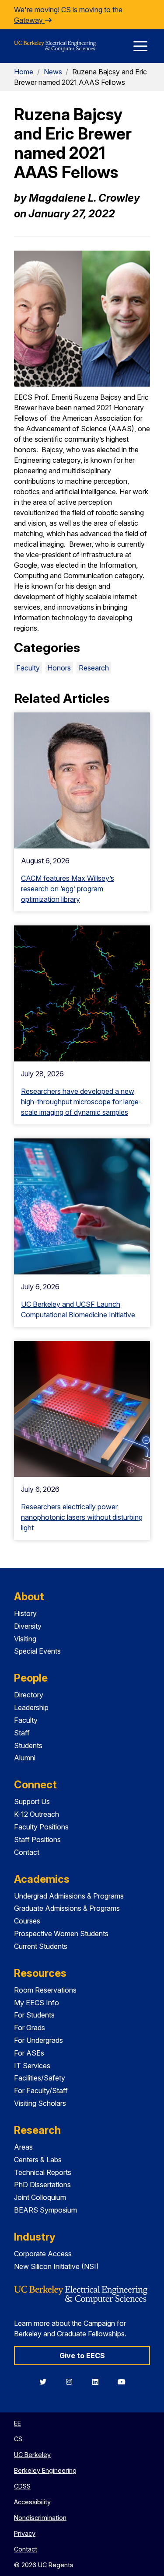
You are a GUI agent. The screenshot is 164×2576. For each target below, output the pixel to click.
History (25, 1613)
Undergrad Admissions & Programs (69, 1896)
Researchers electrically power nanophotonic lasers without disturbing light (82, 1517)
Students (28, 1745)
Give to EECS (82, 2356)
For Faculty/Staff (41, 2091)
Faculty (28, 668)
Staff (22, 1733)
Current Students (41, 1946)
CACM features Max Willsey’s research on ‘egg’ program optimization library (68, 889)
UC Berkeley (32, 2455)
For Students (34, 2015)
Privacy (25, 2533)
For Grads (30, 2028)
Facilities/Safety (40, 2078)
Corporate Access (43, 2254)
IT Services (32, 2066)
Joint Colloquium (40, 2197)
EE (17, 2423)
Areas (23, 2147)
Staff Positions (37, 1840)
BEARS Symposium (45, 2210)
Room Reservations (45, 1990)
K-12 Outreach (37, 1814)
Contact (27, 1852)
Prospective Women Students (61, 1934)
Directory (29, 1695)
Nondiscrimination (40, 2518)
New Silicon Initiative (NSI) (56, 2266)
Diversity (28, 1626)
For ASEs (29, 2053)
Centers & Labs (38, 2160)
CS (18, 2439)
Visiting (25, 1639)
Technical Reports (43, 2172)
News (53, 72)
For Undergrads (38, 2040)
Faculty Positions (41, 1827)
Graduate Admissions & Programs (67, 1908)
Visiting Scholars (40, 2103)
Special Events (37, 1651)
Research (94, 668)
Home (24, 72)
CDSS (22, 2486)
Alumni (25, 1758)
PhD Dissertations (42, 2185)
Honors (59, 668)
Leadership (31, 1707)
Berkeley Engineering (45, 2470)
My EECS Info (37, 2003)
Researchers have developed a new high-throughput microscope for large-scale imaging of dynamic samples (81, 1102)
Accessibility (32, 2502)
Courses (27, 1921)
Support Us (32, 1801)
